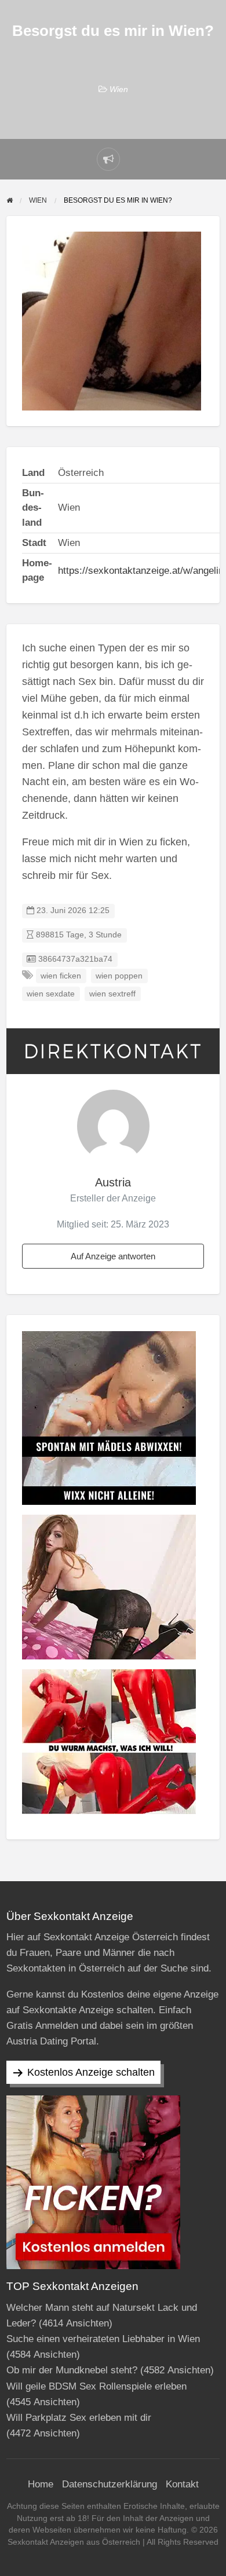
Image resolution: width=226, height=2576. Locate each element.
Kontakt (182, 2484)
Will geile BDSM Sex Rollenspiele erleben (96, 2386)
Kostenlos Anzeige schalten (91, 2072)
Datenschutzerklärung (110, 2484)
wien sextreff (112, 994)
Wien (119, 89)
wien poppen (119, 976)
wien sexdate (51, 994)
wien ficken (61, 976)
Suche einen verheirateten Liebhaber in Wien (103, 2339)
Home (41, 2484)
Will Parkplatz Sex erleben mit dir (79, 2418)
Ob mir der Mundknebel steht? (72, 2370)
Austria (113, 1182)
